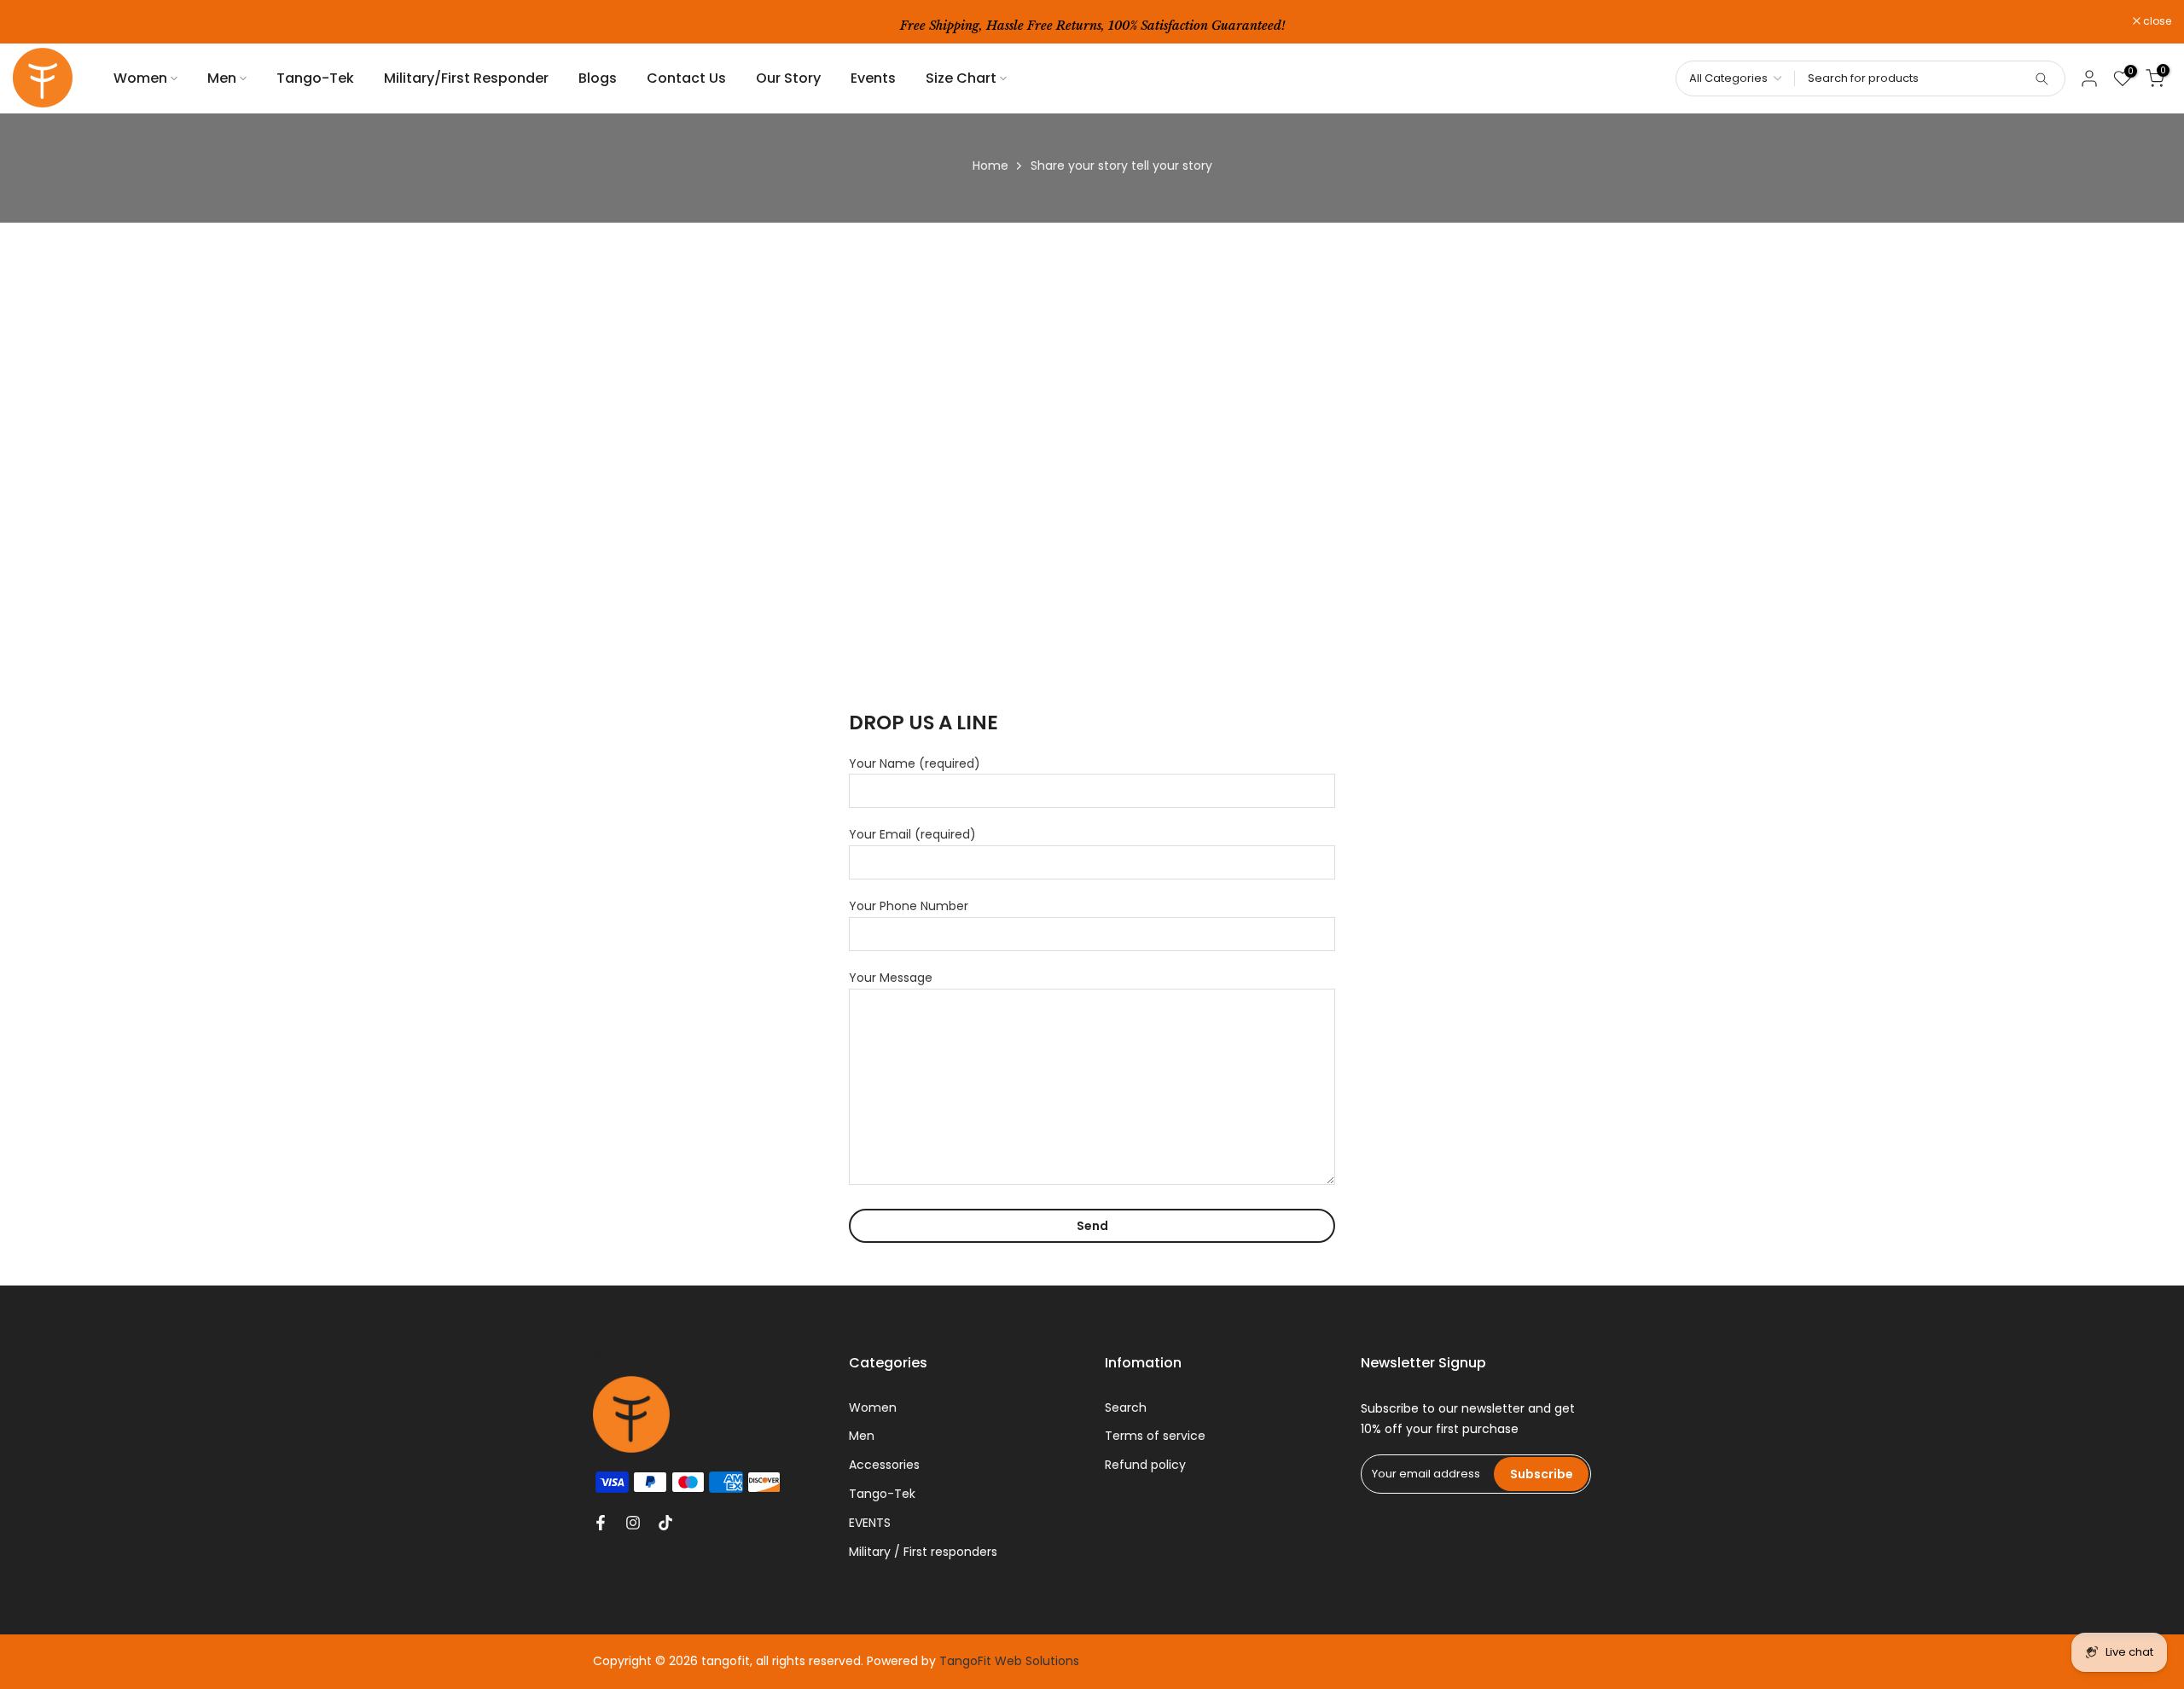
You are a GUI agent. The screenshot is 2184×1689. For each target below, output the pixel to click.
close (36, 21)
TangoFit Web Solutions (1009, 1661)
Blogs (598, 78)
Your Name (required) (915, 763)
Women (140, 78)
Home (990, 165)
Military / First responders (923, 1552)
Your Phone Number (909, 906)
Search (1126, 1407)
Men (222, 78)
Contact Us (686, 78)
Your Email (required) (912, 834)
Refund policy (1145, 1465)
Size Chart (961, 78)
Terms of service (1155, 1436)
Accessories (884, 1465)
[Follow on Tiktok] (665, 1523)
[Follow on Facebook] (601, 1523)
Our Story (788, 78)
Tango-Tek (315, 78)
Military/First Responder (466, 78)
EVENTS (870, 1523)
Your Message (891, 978)
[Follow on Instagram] (633, 1523)
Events (873, 78)
